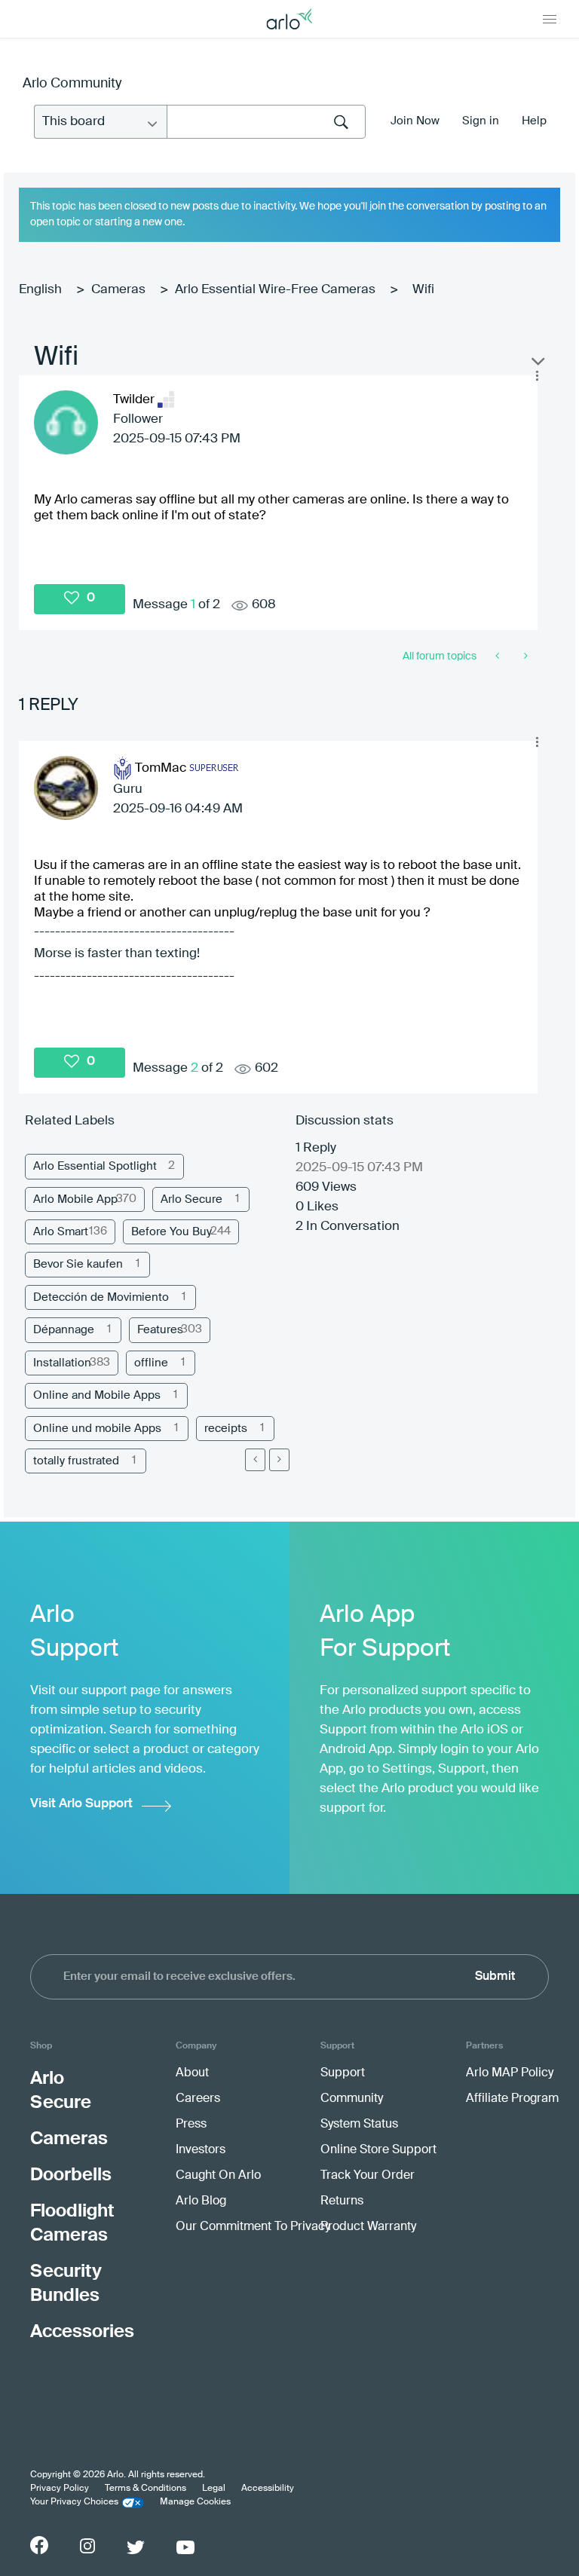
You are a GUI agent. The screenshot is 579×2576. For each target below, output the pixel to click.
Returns (342, 2201)
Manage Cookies (195, 2502)
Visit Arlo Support (81, 1804)
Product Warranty (368, 2227)
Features (160, 1330)
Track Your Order (368, 2176)
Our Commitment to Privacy (253, 2227)
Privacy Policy (60, 2489)
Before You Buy (172, 1232)
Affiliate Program (512, 2099)
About (192, 2073)
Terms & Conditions (146, 2489)
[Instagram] (87, 2546)
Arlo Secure (191, 1199)
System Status (359, 2125)
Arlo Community (72, 84)
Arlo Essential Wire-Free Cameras (275, 290)
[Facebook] (39, 2545)
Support (343, 2073)
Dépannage (64, 1330)
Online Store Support (378, 2150)
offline (151, 1363)
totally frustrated (76, 1461)
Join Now (415, 121)
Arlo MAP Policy (510, 2073)
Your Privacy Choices (74, 2502)
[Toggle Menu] (550, 19)
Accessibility (268, 2489)
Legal (214, 2489)
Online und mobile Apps (97, 1429)
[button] (537, 376)
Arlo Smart (61, 1232)
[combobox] (266, 122)
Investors (201, 2150)
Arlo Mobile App (75, 1199)
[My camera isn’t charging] (499, 656)
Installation (62, 1363)
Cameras (118, 290)
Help (534, 121)
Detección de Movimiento (101, 1297)
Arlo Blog (201, 2201)
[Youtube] (185, 2547)
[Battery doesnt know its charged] (524, 656)
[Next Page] (279, 1460)
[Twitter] (136, 2547)
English (40, 290)
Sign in (481, 121)
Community (352, 2099)
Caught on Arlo (218, 2176)
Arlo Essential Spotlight (95, 1166)
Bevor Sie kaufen (78, 1264)
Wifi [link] (423, 290)
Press (191, 2125)
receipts (226, 1429)
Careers (198, 2099)
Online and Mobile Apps (97, 1395)
